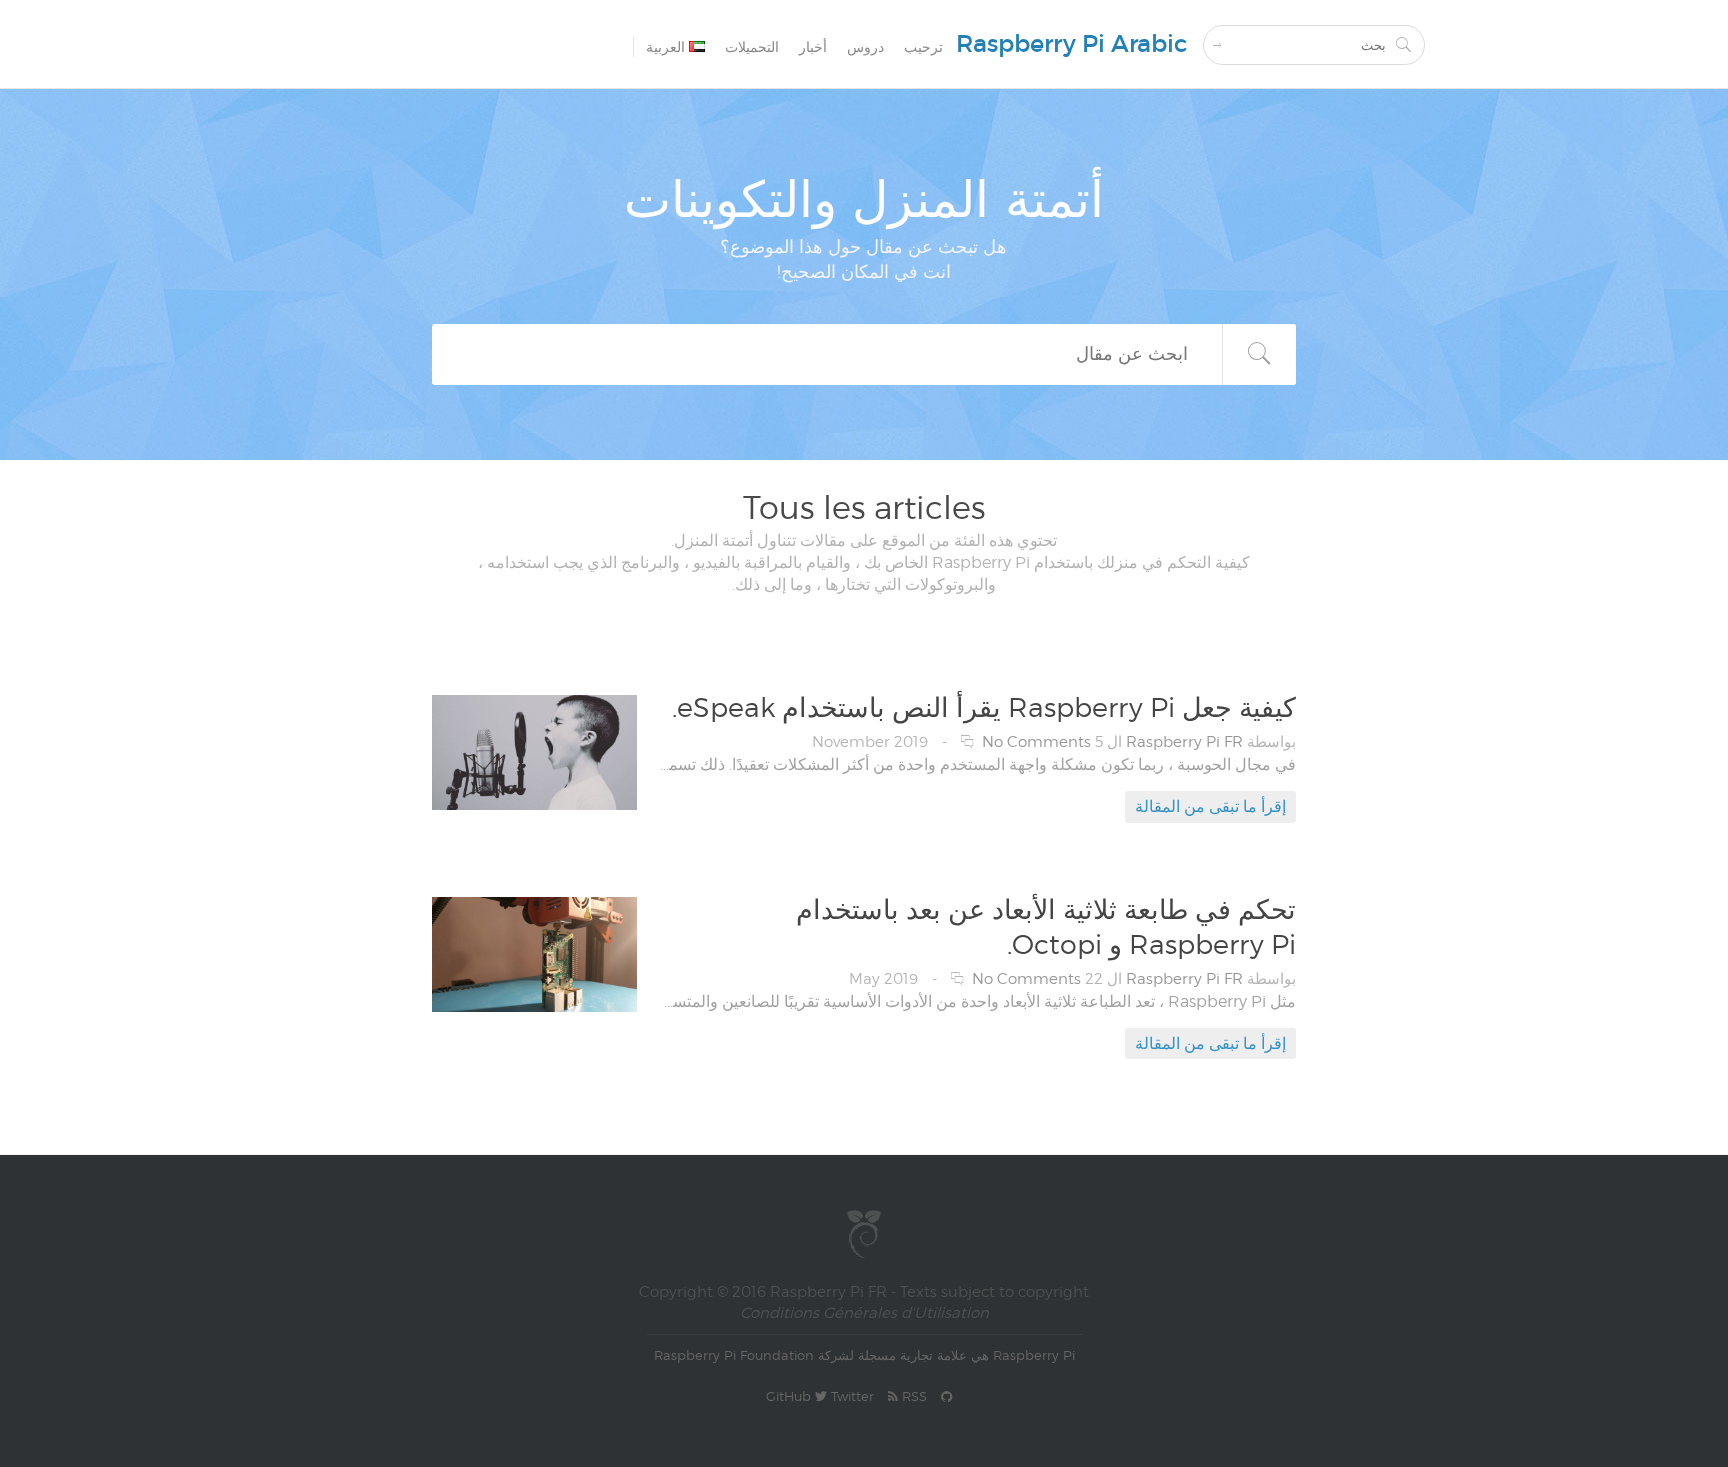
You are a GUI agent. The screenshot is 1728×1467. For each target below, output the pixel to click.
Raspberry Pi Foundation (734, 1355)
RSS (912, 1396)
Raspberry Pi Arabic (1072, 43)
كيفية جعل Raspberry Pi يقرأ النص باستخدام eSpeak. (984, 707)
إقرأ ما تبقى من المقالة (1210, 806)
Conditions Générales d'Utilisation (864, 1313)
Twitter (850, 1396)
